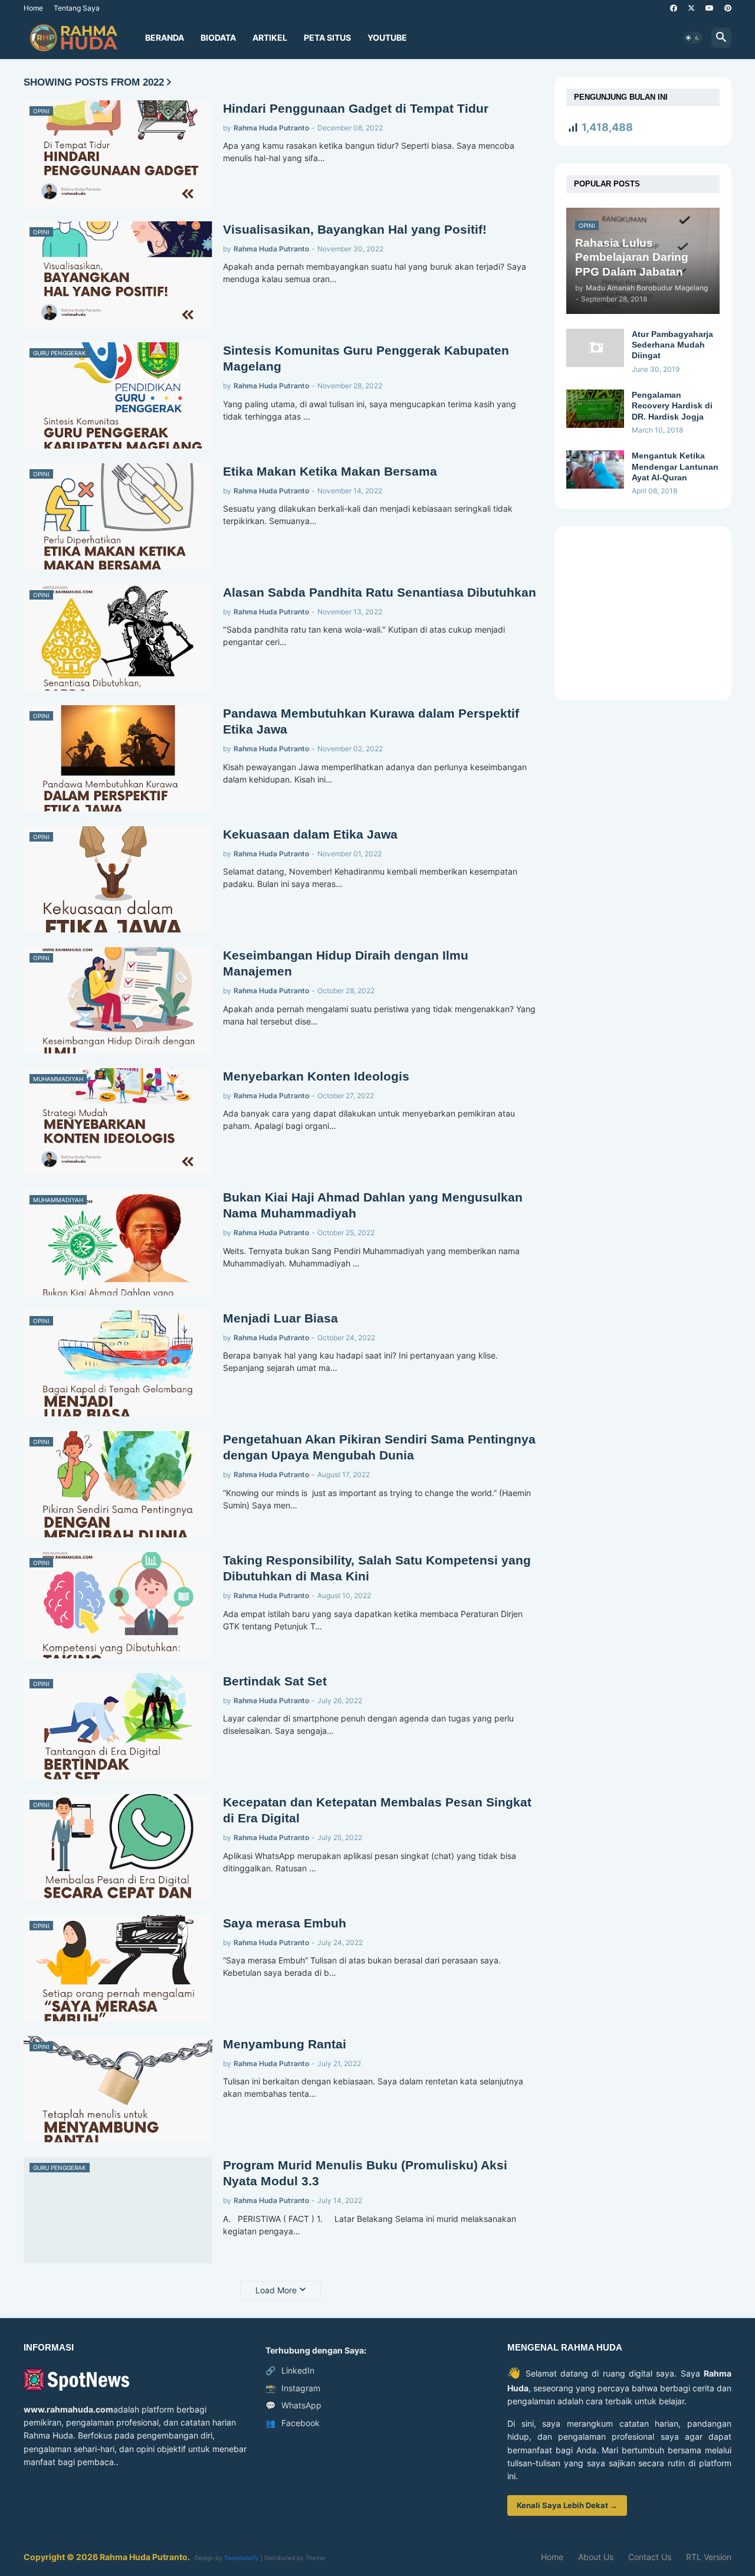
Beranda (165, 37)
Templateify (242, 2558)
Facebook (293, 2423)
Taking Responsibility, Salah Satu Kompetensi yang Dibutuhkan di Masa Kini (377, 1568)
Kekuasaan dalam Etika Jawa (310, 834)
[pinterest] (728, 8)
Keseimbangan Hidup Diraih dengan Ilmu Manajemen (346, 963)
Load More (276, 2290)
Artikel (270, 37)
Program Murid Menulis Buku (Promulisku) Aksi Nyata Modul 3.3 (365, 2173)
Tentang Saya (77, 8)
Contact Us (650, 2557)
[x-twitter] (691, 8)
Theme (315, 2558)
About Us (596, 2557)
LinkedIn (290, 2370)
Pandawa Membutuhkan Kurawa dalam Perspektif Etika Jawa (371, 721)
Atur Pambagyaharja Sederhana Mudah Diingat (672, 345)
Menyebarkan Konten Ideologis (316, 1076)
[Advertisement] (640, 612)
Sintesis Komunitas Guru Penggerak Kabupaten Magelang (366, 358)
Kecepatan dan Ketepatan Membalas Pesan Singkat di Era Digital (377, 1810)
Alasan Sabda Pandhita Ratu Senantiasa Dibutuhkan (380, 592)
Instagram (293, 2388)
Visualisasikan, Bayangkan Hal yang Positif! (355, 229)
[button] (692, 38)
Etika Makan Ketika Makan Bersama (330, 471)
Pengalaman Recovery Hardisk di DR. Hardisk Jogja (672, 405)
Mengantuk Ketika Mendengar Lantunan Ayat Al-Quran (675, 466)
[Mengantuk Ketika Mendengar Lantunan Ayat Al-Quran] (595, 469)
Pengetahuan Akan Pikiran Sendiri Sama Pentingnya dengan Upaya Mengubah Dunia (379, 1447)
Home (33, 8)
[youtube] (710, 8)
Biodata (218, 37)
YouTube (387, 37)
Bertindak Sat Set (275, 1681)
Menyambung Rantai (285, 2044)
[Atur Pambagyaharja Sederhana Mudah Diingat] (595, 348)
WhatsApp (293, 2405)
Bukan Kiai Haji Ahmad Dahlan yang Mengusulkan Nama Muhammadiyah (373, 1205)
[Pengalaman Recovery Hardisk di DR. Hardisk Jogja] (595, 409)
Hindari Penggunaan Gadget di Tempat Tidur (356, 108)
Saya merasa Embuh (285, 1923)
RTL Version (709, 2557)
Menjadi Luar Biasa (280, 1318)
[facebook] (674, 8)
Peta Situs (327, 37)
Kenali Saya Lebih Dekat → (567, 2505)
